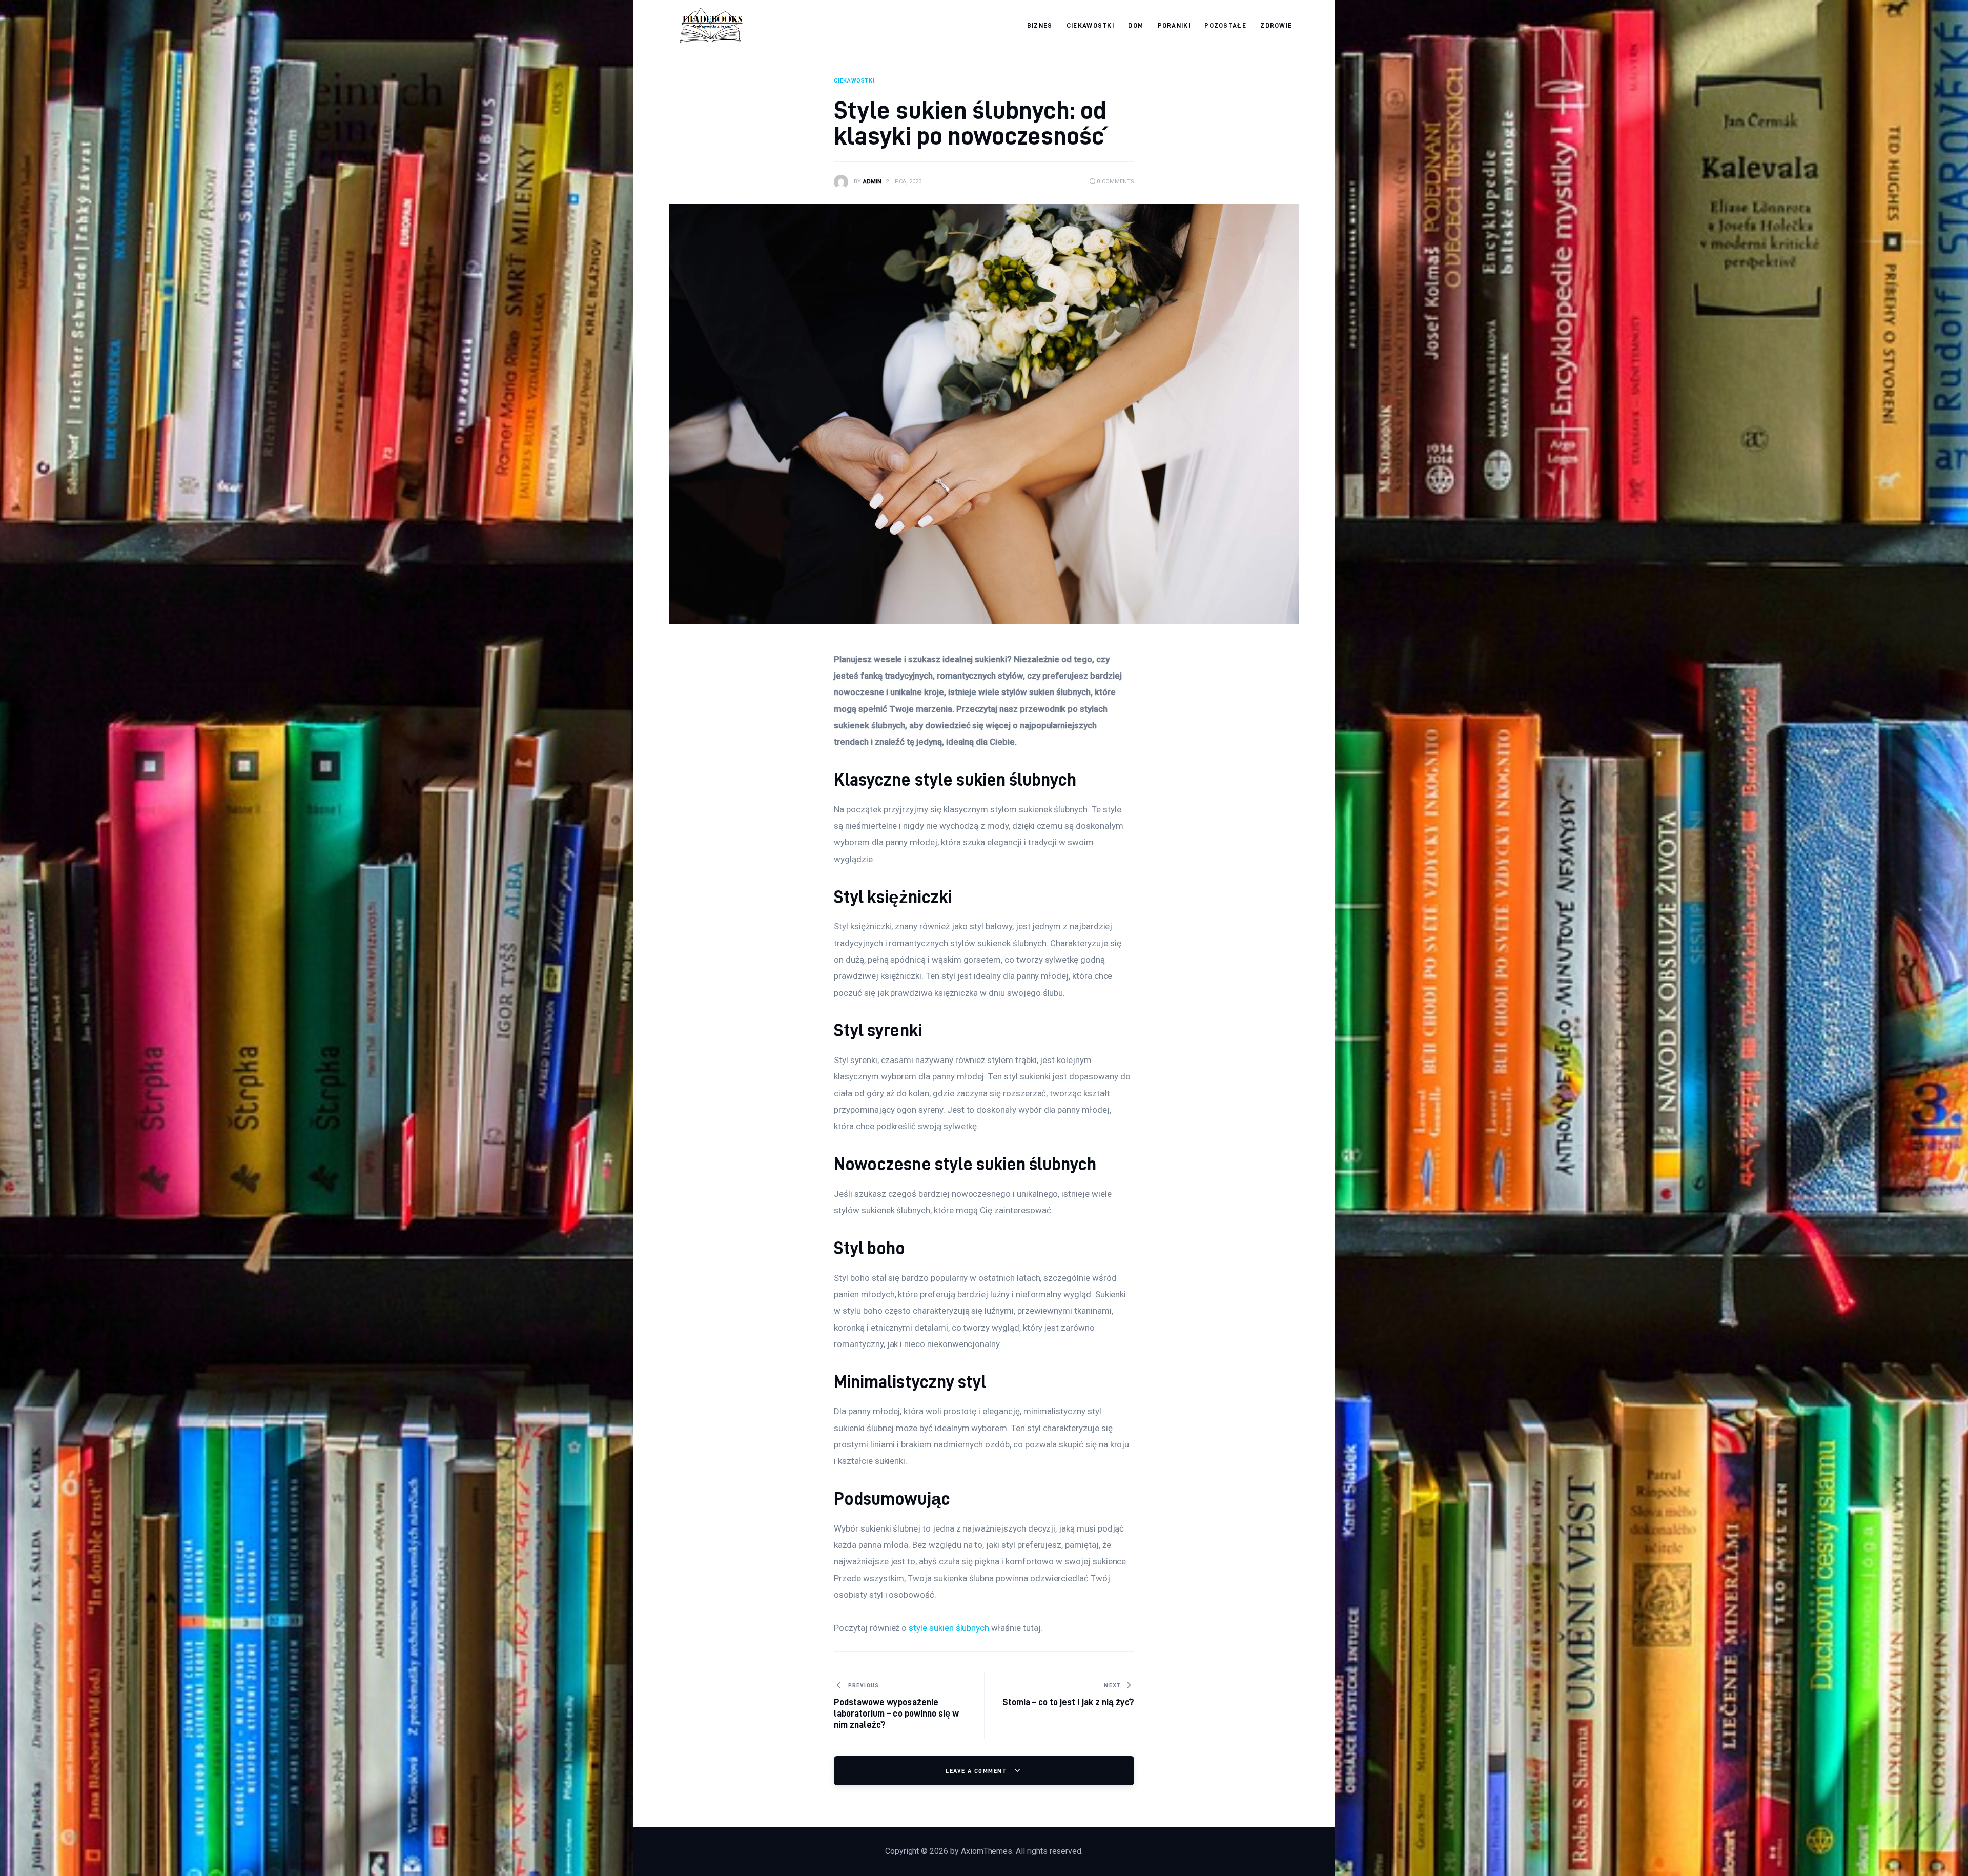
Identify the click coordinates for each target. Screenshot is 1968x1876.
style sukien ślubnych (949, 1628)
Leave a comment (977, 1771)
